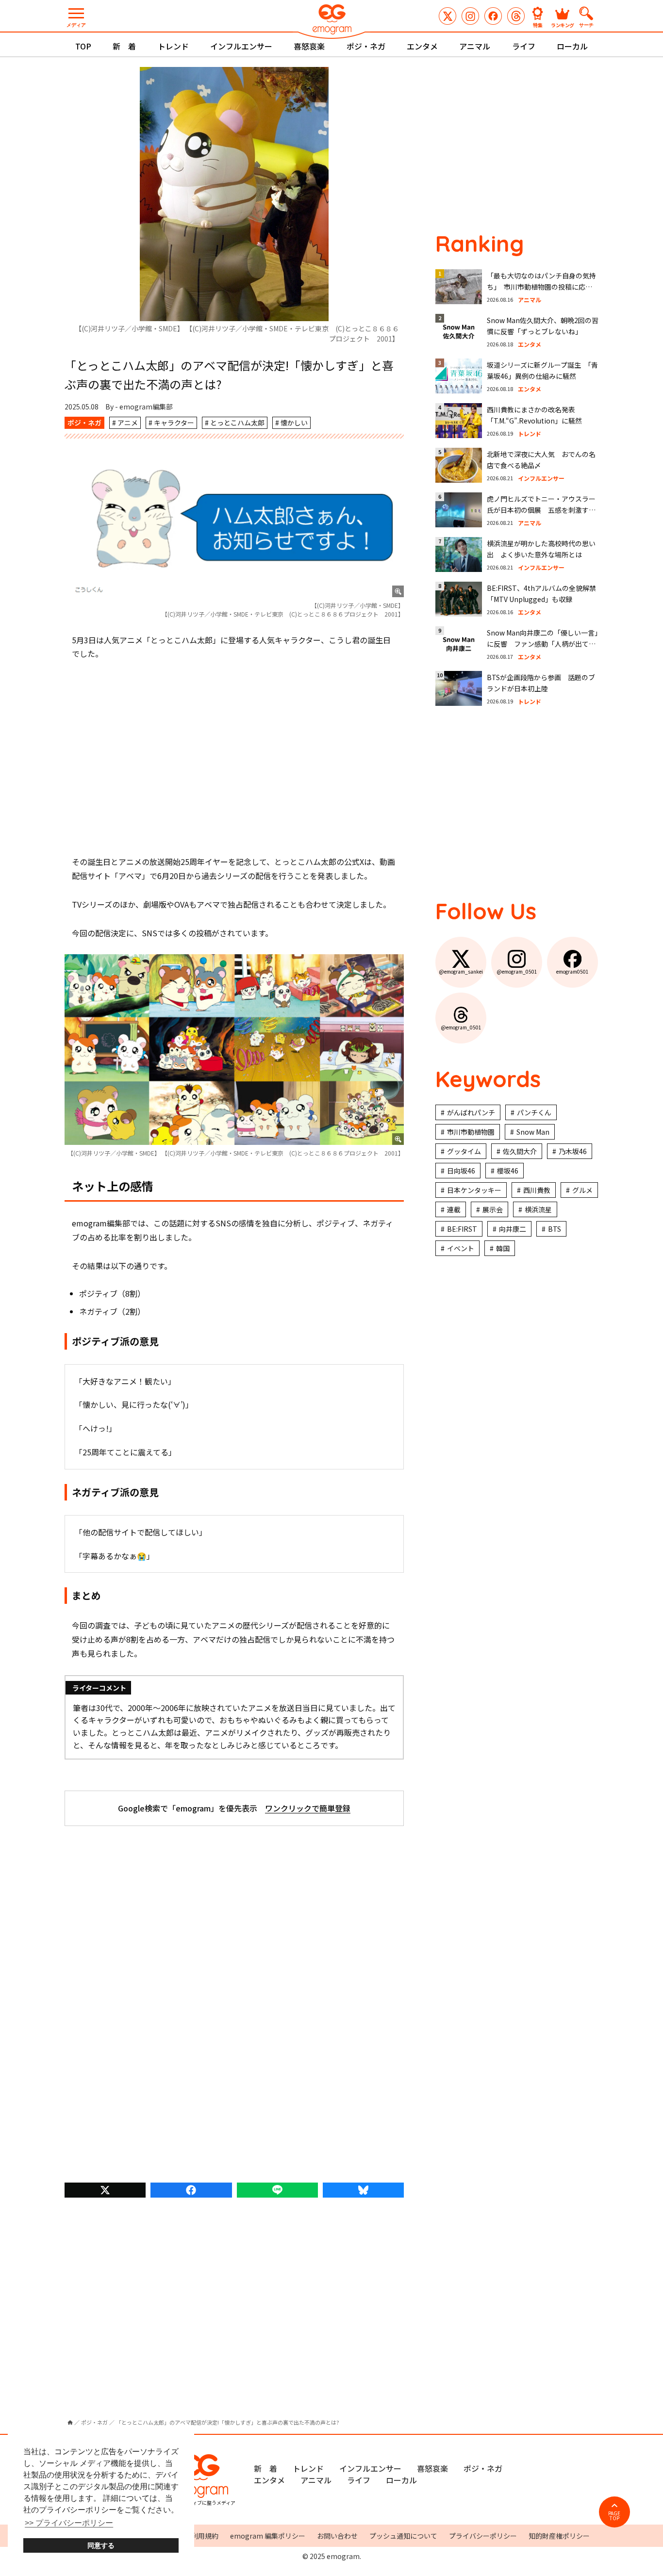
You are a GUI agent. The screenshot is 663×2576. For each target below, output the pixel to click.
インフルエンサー (241, 46)
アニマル (475, 46)
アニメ (128, 423)
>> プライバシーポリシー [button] (69, 2523)
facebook (191, 2190)
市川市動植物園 (471, 1132)
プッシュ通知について (403, 2536)
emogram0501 (493, 16)
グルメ (582, 1190)
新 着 (124, 46)
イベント (461, 1248)
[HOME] (70, 2422)
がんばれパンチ (471, 1112)
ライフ (524, 46)
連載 (454, 1209)
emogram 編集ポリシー (268, 2536)
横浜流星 (538, 1209)
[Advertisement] (234, 758)
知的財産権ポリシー (559, 2536)
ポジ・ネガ (366, 46)
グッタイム (464, 1151)
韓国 (503, 1248)
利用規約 (205, 2536)
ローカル (572, 46)
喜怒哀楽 (309, 46)
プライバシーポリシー (483, 2536)
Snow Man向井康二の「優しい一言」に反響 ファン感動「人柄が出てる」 (542, 644)
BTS (555, 1229)
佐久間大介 (520, 1151)
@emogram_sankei (448, 16)
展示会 (493, 1209)
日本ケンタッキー (474, 1190)
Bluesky (363, 2190)
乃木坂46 (573, 1151)
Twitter (105, 2190)
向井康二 (513, 1229)
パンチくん (534, 1112)
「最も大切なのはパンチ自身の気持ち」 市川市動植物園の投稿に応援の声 (541, 287)
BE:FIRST (462, 1229)
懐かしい (294, 423)
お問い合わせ (337, 2536)
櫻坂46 (508, 1171)
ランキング (563, 24)
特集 (538, 24)
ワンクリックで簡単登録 (308, 1808)
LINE (277, 2190)
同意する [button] (101, 2545)
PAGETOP (614, 2516)
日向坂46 (461, 1171)
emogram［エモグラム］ (331, 21)
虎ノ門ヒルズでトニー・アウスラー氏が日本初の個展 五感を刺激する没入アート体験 (541, 510)
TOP (83, 46)
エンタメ (422, 46)
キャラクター (174, 423)
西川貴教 (537, 1190)
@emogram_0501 (470, 16)
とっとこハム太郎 (237, 423)
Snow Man (533, 1132)
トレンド (173, 46)
